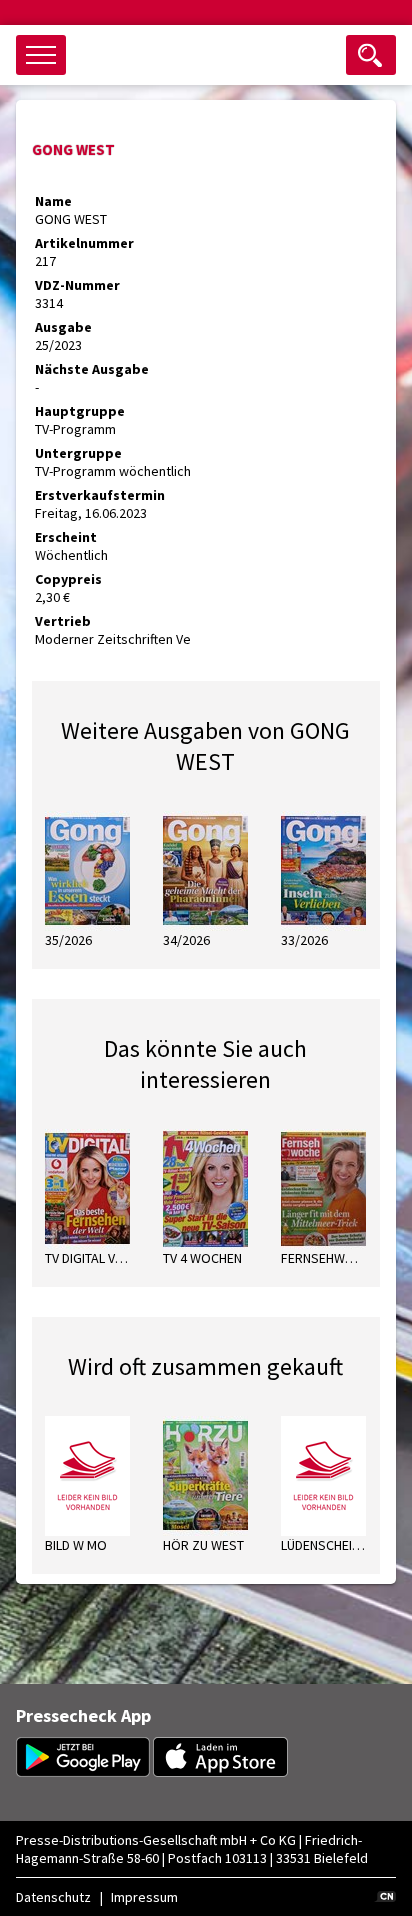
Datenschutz (53, 1897)
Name (53, 201)
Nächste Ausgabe (92, 369)
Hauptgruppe (80, 411)
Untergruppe (78, 453)
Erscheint (66, 537)
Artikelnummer (84, 243)
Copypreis (68, 579)
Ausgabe (63, 327)
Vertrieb (63, 621)
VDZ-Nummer (77, 285)
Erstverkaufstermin (100, 495)
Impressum (144, 1897)
